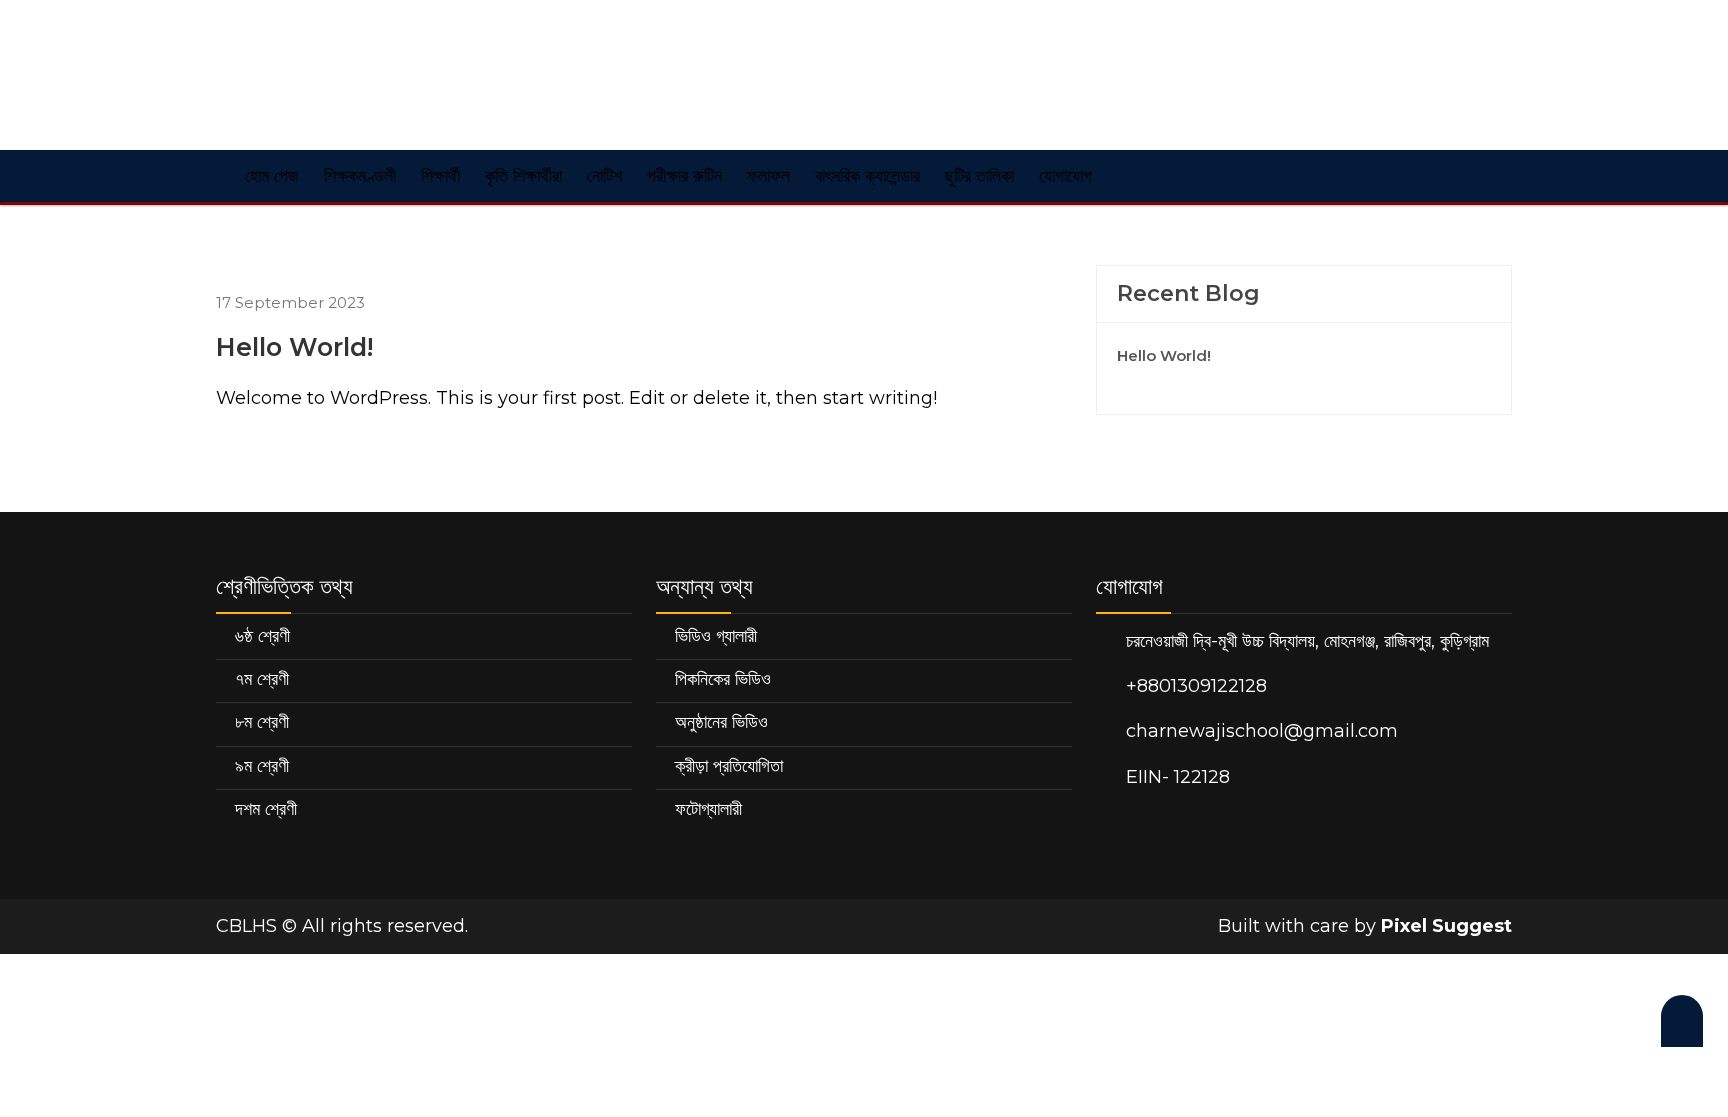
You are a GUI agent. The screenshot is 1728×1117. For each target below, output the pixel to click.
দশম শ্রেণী (266, 809)
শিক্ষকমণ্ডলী (360, 176)
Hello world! (1164, 355)
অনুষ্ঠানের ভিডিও (721, 722)
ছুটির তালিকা (979, 176)
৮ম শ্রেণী (262, 722)
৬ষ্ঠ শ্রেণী (262, 636)
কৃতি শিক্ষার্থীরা (523, 176)
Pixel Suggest (1446, 926)
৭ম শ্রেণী (262, 679)
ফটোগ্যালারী (708, 809)
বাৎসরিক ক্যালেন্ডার (867, 176)
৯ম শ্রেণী (262, 766)
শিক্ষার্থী (440, 176)
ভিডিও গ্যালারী (716, 636)
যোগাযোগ (1065, 176)
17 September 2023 (290, 302)
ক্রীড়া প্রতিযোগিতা (729, 766)
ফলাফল (768, 176)
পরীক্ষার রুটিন (684, 176)
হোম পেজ (269, 176)
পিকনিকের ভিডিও (723, 679)
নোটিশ (604, 176)
